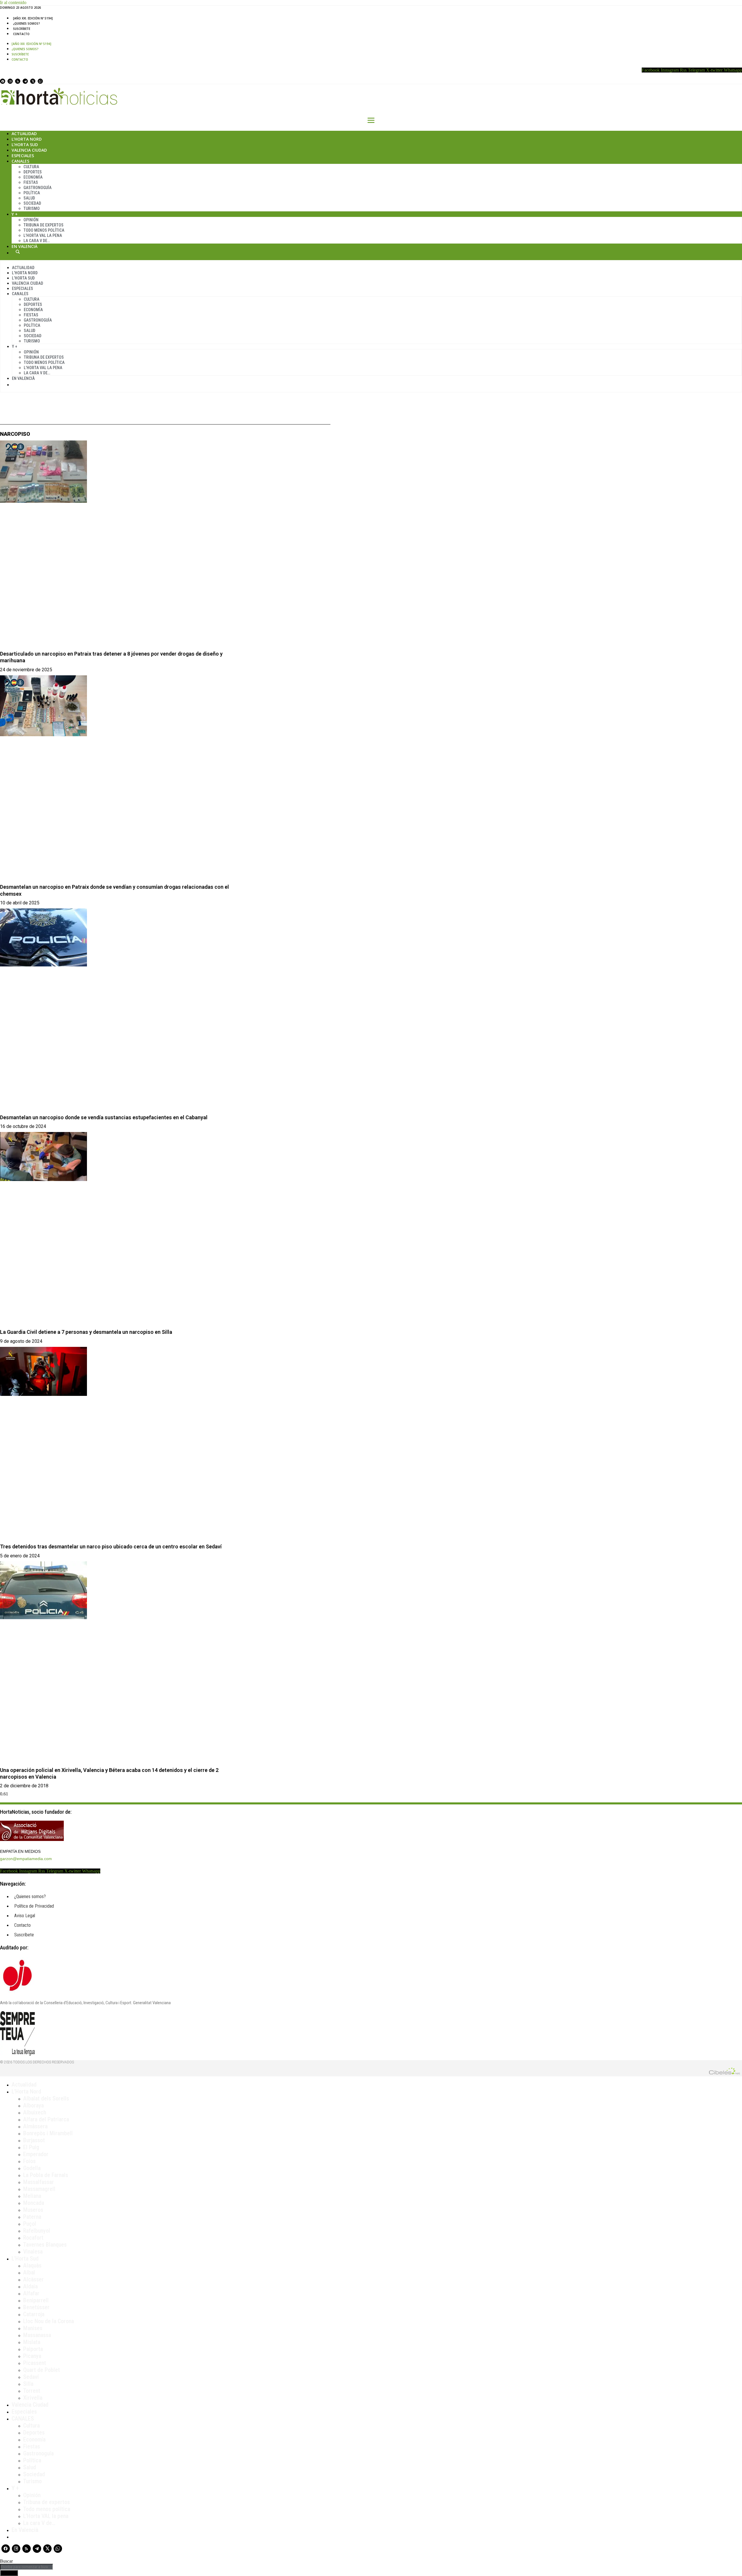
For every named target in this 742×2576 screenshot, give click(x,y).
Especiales (23, 156)
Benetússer (36, 2307)
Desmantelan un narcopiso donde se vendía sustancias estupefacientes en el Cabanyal (104, 1117)
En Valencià (24, 246)
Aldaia (30, 2286)
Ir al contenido (13, 2)
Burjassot (34, 2140)
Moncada (34, 2203)
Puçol (30, 2224)
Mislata (32, 2342)
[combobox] (27, 2567)
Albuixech (35, 2112)
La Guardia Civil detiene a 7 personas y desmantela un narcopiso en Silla (86, 1332)
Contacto (21, 34)
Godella (32, 2168)
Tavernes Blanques (45, 2245)
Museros (33, 2210)
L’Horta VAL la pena (46, 2516)
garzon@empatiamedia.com (26, 1859)
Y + (15, 214)
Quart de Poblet (42, 2370)
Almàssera (35, 2126)
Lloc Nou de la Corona (49, 2321)
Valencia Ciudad (29, 150)
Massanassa (37, 2335)
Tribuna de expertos (43, 225)
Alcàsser (33, 2279)
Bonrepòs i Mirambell (48, 2133)
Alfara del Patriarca (46, 2119)
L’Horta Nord (27, 139)
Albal (29, 2272)
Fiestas (31, 182)
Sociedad (32, 203)
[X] (33, 81)
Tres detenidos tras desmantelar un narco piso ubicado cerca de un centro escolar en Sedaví (111, 1546)
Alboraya (33, 2105)
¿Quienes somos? (27, 23)
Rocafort (33, 2238)
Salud (29, 198)
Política (32, 193)
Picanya (32, 2356)
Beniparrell (36, 2300)
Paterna (32, 2217)
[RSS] (18, 81)
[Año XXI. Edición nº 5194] (33, 18)
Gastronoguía (38, 188)
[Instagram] (10, 81)
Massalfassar (39, 2182)
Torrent (32, 2391)
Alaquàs (32, 2265)
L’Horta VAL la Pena (43, 235)
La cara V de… (37, 241)
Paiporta (33, 2349)
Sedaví (31, 2377)
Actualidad (24, 134)
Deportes (33, 172)
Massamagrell (39, 2189)
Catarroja (34, 2314)
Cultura (31, 167)
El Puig (31, 2147)
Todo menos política (44, 230)
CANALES (23, 2419)
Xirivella (33, 2398)
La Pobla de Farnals (46, 2175)
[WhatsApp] (40, 81)
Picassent (35, 2363)
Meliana (32, 2196)
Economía (33, 177)
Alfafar (31, 2293)
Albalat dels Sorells (46, 2098)
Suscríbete (22, 29)
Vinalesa (33, 2252)
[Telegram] (25, 81)
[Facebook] (3, 81)
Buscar (18, 252)
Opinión (31, 220)
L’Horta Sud (25, 145)
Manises (33, 2328)
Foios (29, 2161)
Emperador (36, 2154)
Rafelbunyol (37, 2231)
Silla (28, 2384)
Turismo (32, 208)
